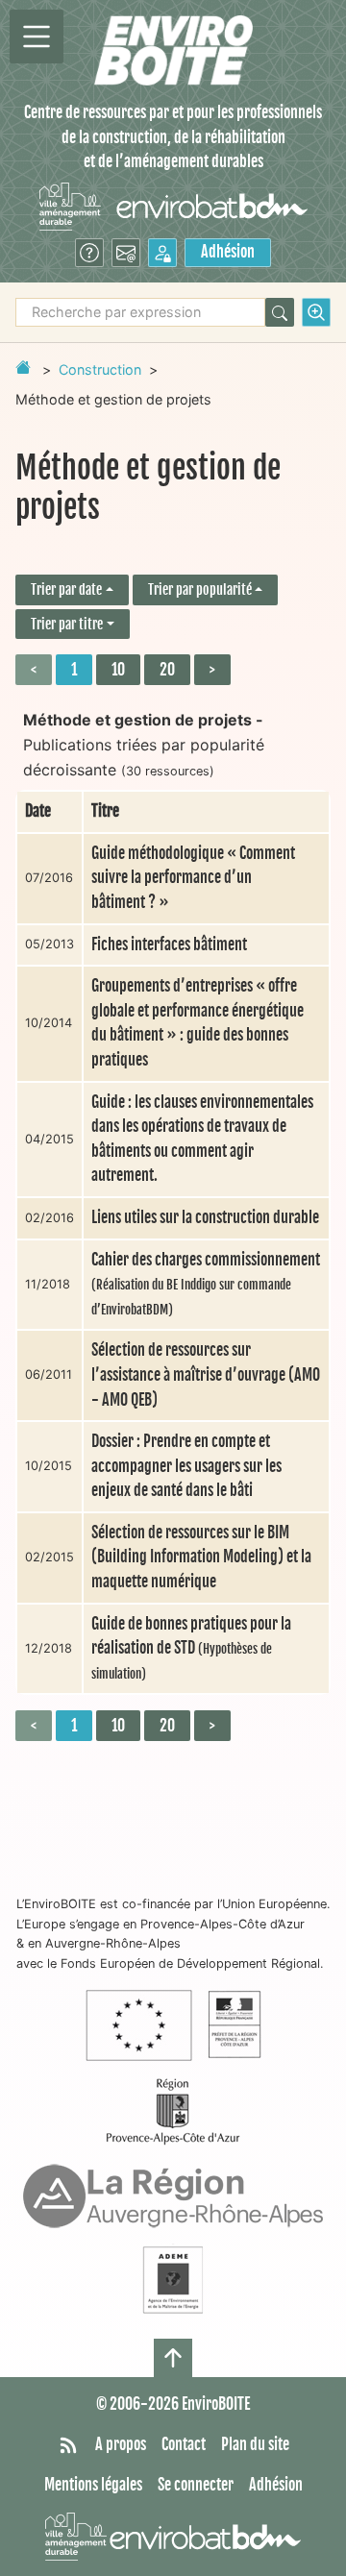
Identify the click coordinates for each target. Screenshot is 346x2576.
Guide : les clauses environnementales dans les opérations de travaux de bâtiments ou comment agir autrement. (202, 1139)
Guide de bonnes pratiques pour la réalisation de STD (191, 1648)
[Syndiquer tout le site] (68, 2445)
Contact (184, 2444)
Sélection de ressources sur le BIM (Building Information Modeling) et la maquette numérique (201, 1557)
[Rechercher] (280, 312)
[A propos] (89, 253)
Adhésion (228, 252)
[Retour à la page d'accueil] (23, 367)
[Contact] (126, 253)
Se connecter (196, 2485)
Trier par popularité (200, 589)
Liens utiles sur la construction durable (205, 1217)
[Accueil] (173, 50)
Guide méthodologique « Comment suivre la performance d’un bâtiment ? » (193, 878)
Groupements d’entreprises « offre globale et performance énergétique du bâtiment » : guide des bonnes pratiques (198, 1023)
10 (118, 670)
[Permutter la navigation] (37, 37)
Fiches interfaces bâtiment (169, 945)
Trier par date (66, 589)
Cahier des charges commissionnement (206, 1284)
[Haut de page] (173, 2358)
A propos (121, 2444)
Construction (100, 369)
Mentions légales (93, 2485)
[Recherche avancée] (316, 312)
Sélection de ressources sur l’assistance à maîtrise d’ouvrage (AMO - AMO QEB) (206, 1374)
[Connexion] (162, 253)
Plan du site (255, 2444)
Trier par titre (67, 624)
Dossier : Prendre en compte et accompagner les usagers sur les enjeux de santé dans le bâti (186, 1466)
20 (167, 670)
